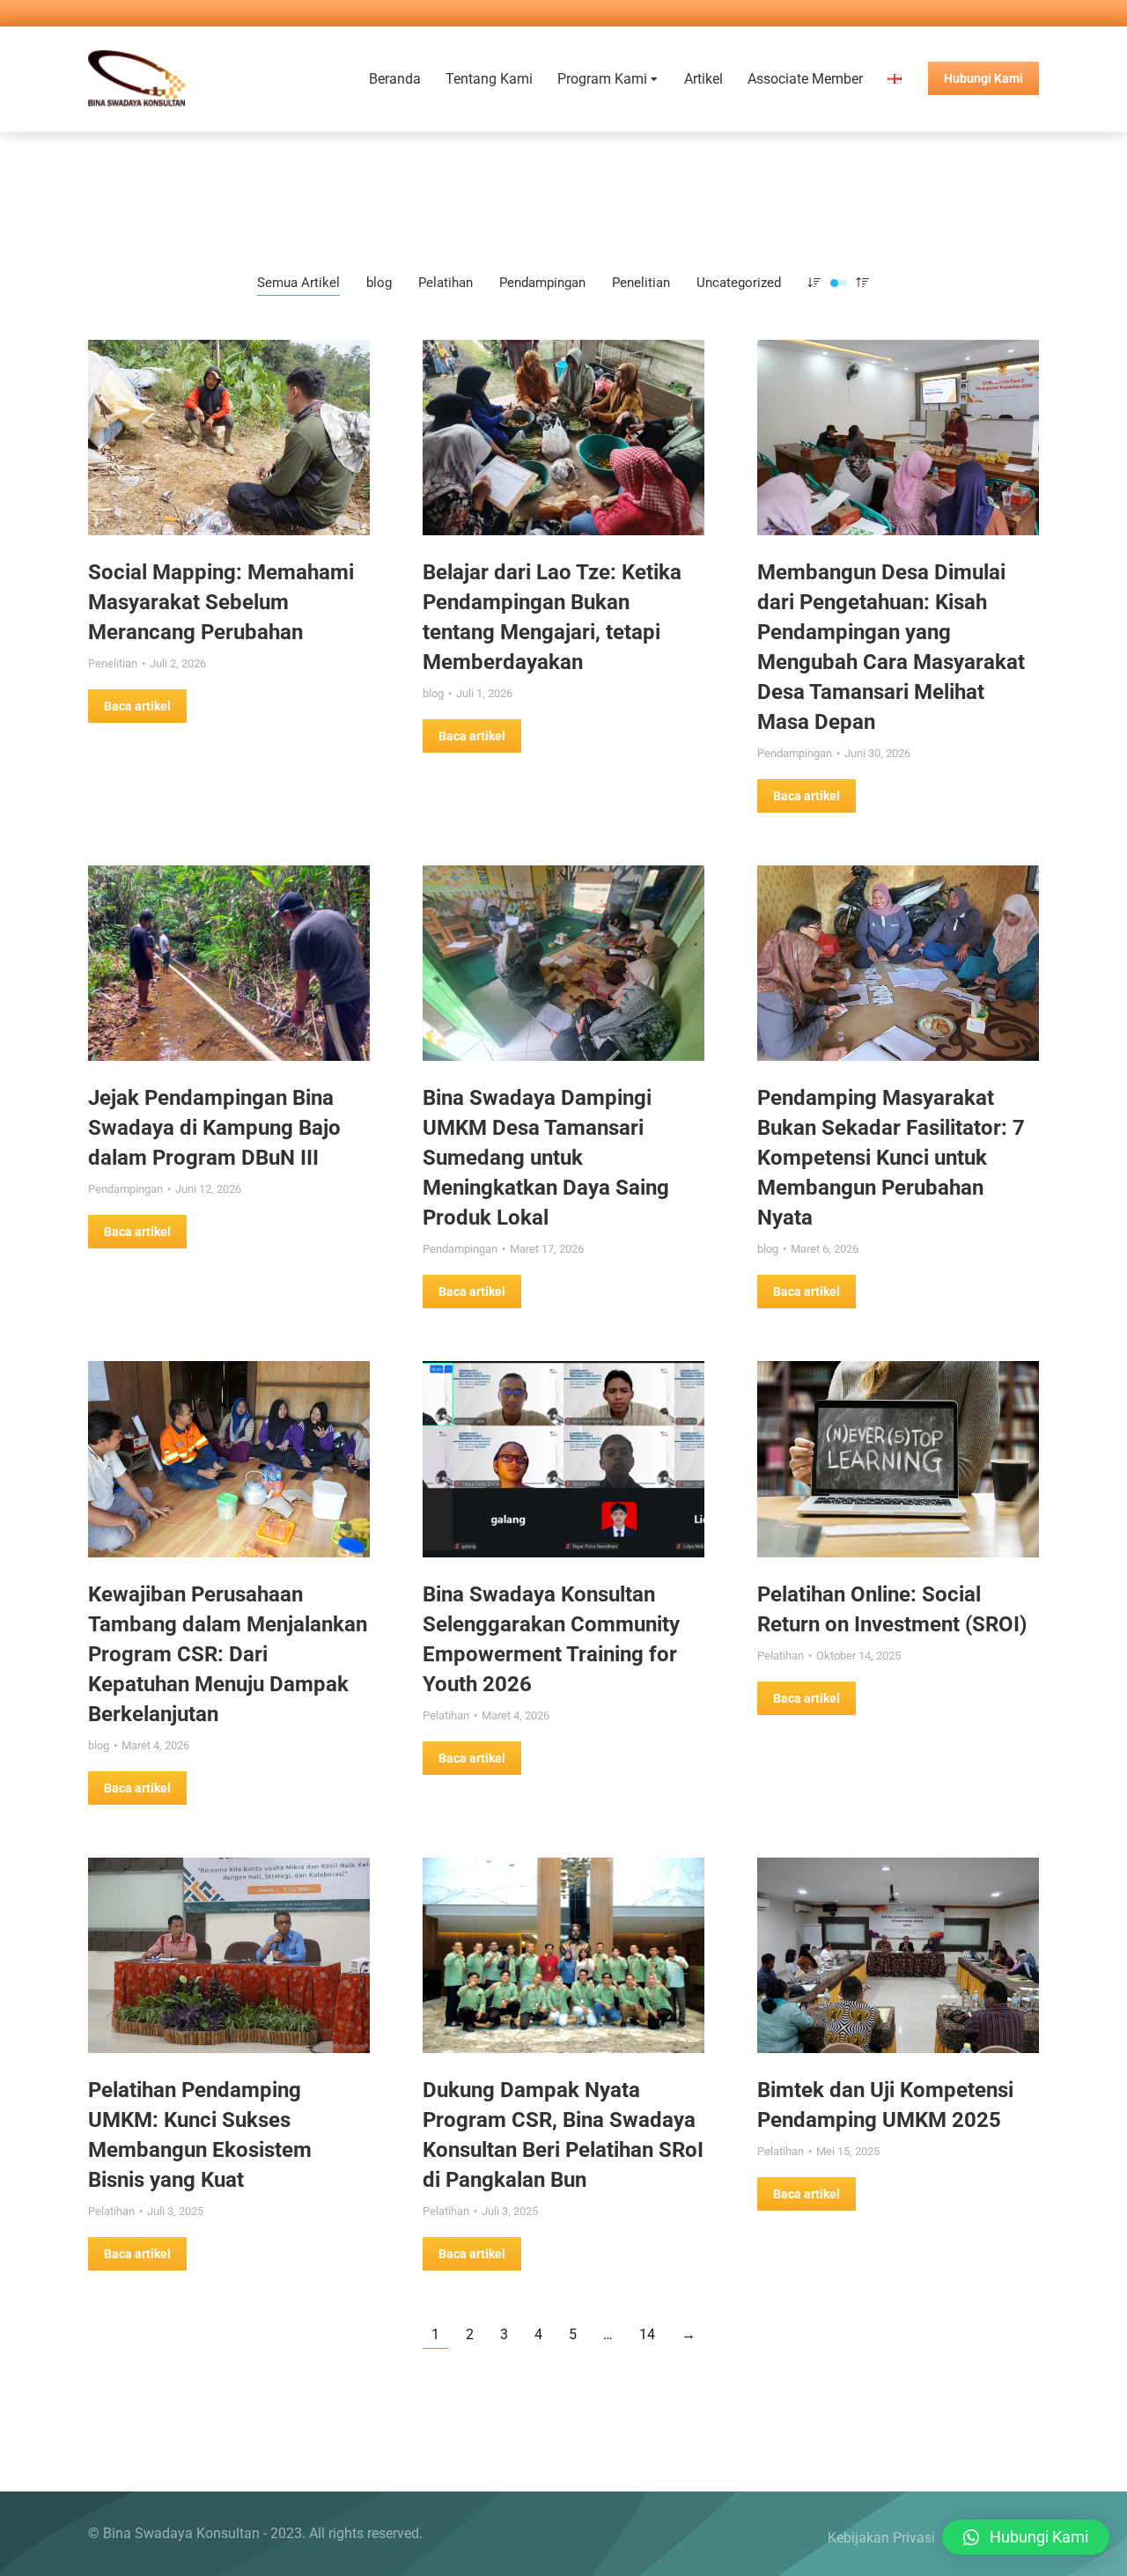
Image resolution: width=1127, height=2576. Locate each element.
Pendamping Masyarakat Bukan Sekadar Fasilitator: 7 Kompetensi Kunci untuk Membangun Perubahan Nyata (891, 1158)
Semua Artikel (298, 283)
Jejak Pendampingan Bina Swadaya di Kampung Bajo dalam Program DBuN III (214, 1128)
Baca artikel (137, 706)
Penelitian (641, 283)
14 (647, 2334)
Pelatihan (446, 283)
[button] (1026, 2537)
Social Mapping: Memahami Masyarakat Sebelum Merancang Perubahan (221, 602)
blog (379, 283)
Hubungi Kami (983, 78)
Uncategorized (739, 283)
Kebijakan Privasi (881, 2538)
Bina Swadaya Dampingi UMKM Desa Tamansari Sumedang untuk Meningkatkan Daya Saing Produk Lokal (546, 1158)
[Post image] (229, 438)
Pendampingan (542, 283)
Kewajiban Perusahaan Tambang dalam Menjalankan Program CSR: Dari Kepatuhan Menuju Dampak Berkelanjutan (228, 1654)
